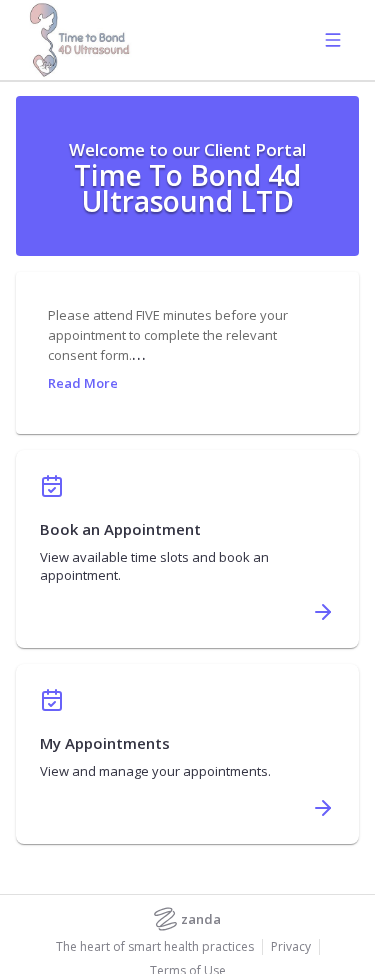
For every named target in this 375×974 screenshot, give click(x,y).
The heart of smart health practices (155, 947)
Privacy (291, 947)
